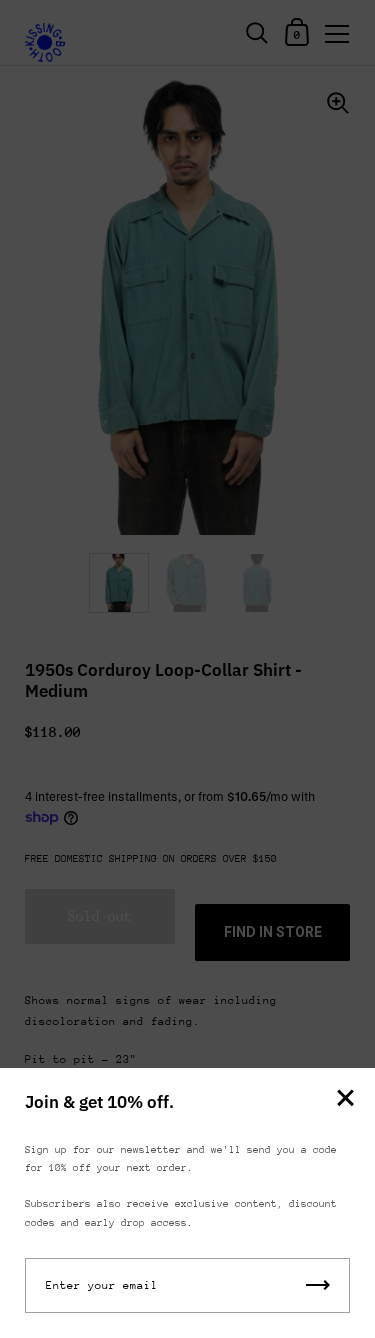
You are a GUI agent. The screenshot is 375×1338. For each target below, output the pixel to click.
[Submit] (318, 1285)
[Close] (345, 1099)
